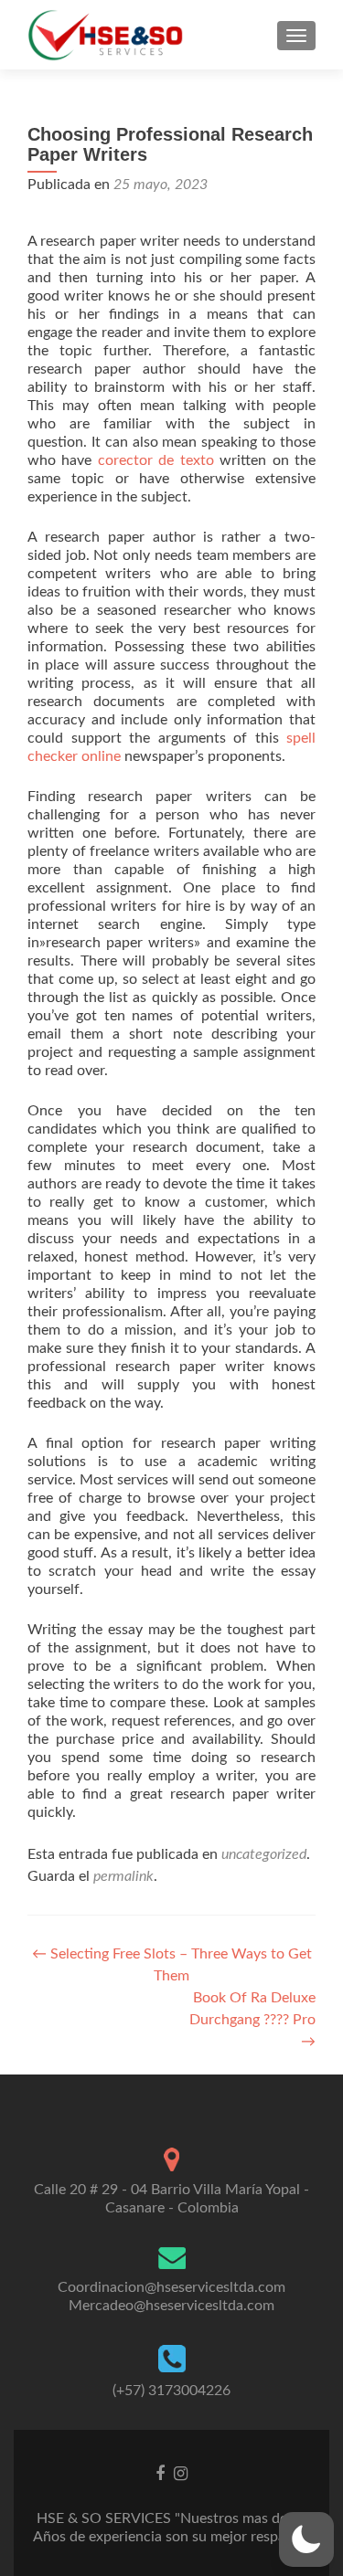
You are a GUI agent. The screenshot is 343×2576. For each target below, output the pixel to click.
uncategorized (264, 1854)
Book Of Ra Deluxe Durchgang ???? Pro (252, 2020)
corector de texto (156, 460)
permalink (123, 1876)
